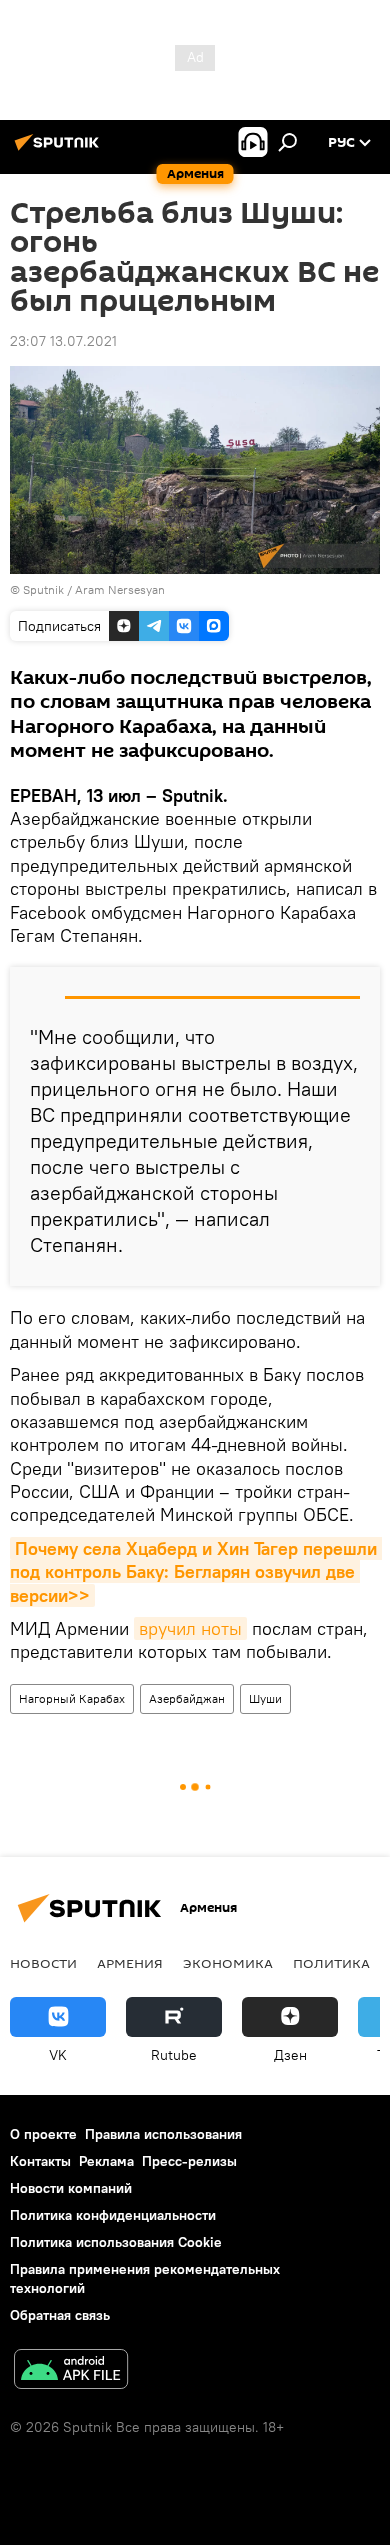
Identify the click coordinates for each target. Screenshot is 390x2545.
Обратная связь (60, 2315)
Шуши (265, 1698)
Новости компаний (71, 2188)
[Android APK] (71, 2371)
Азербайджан (187, 1698)
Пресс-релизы (189, 2161)
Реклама (106, 2161)
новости (43, 1963)
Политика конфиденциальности (113, 2215)
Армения (130, 1963)
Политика (331, 1963)
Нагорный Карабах (72, 1698)
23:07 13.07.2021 (63, 341)
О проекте (43, 2134)
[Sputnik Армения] (60, 150)
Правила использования (163, 2134)
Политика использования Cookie (116, 2242)
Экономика (228, 1963)
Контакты (40, 2161)
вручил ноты (190, 1628)
